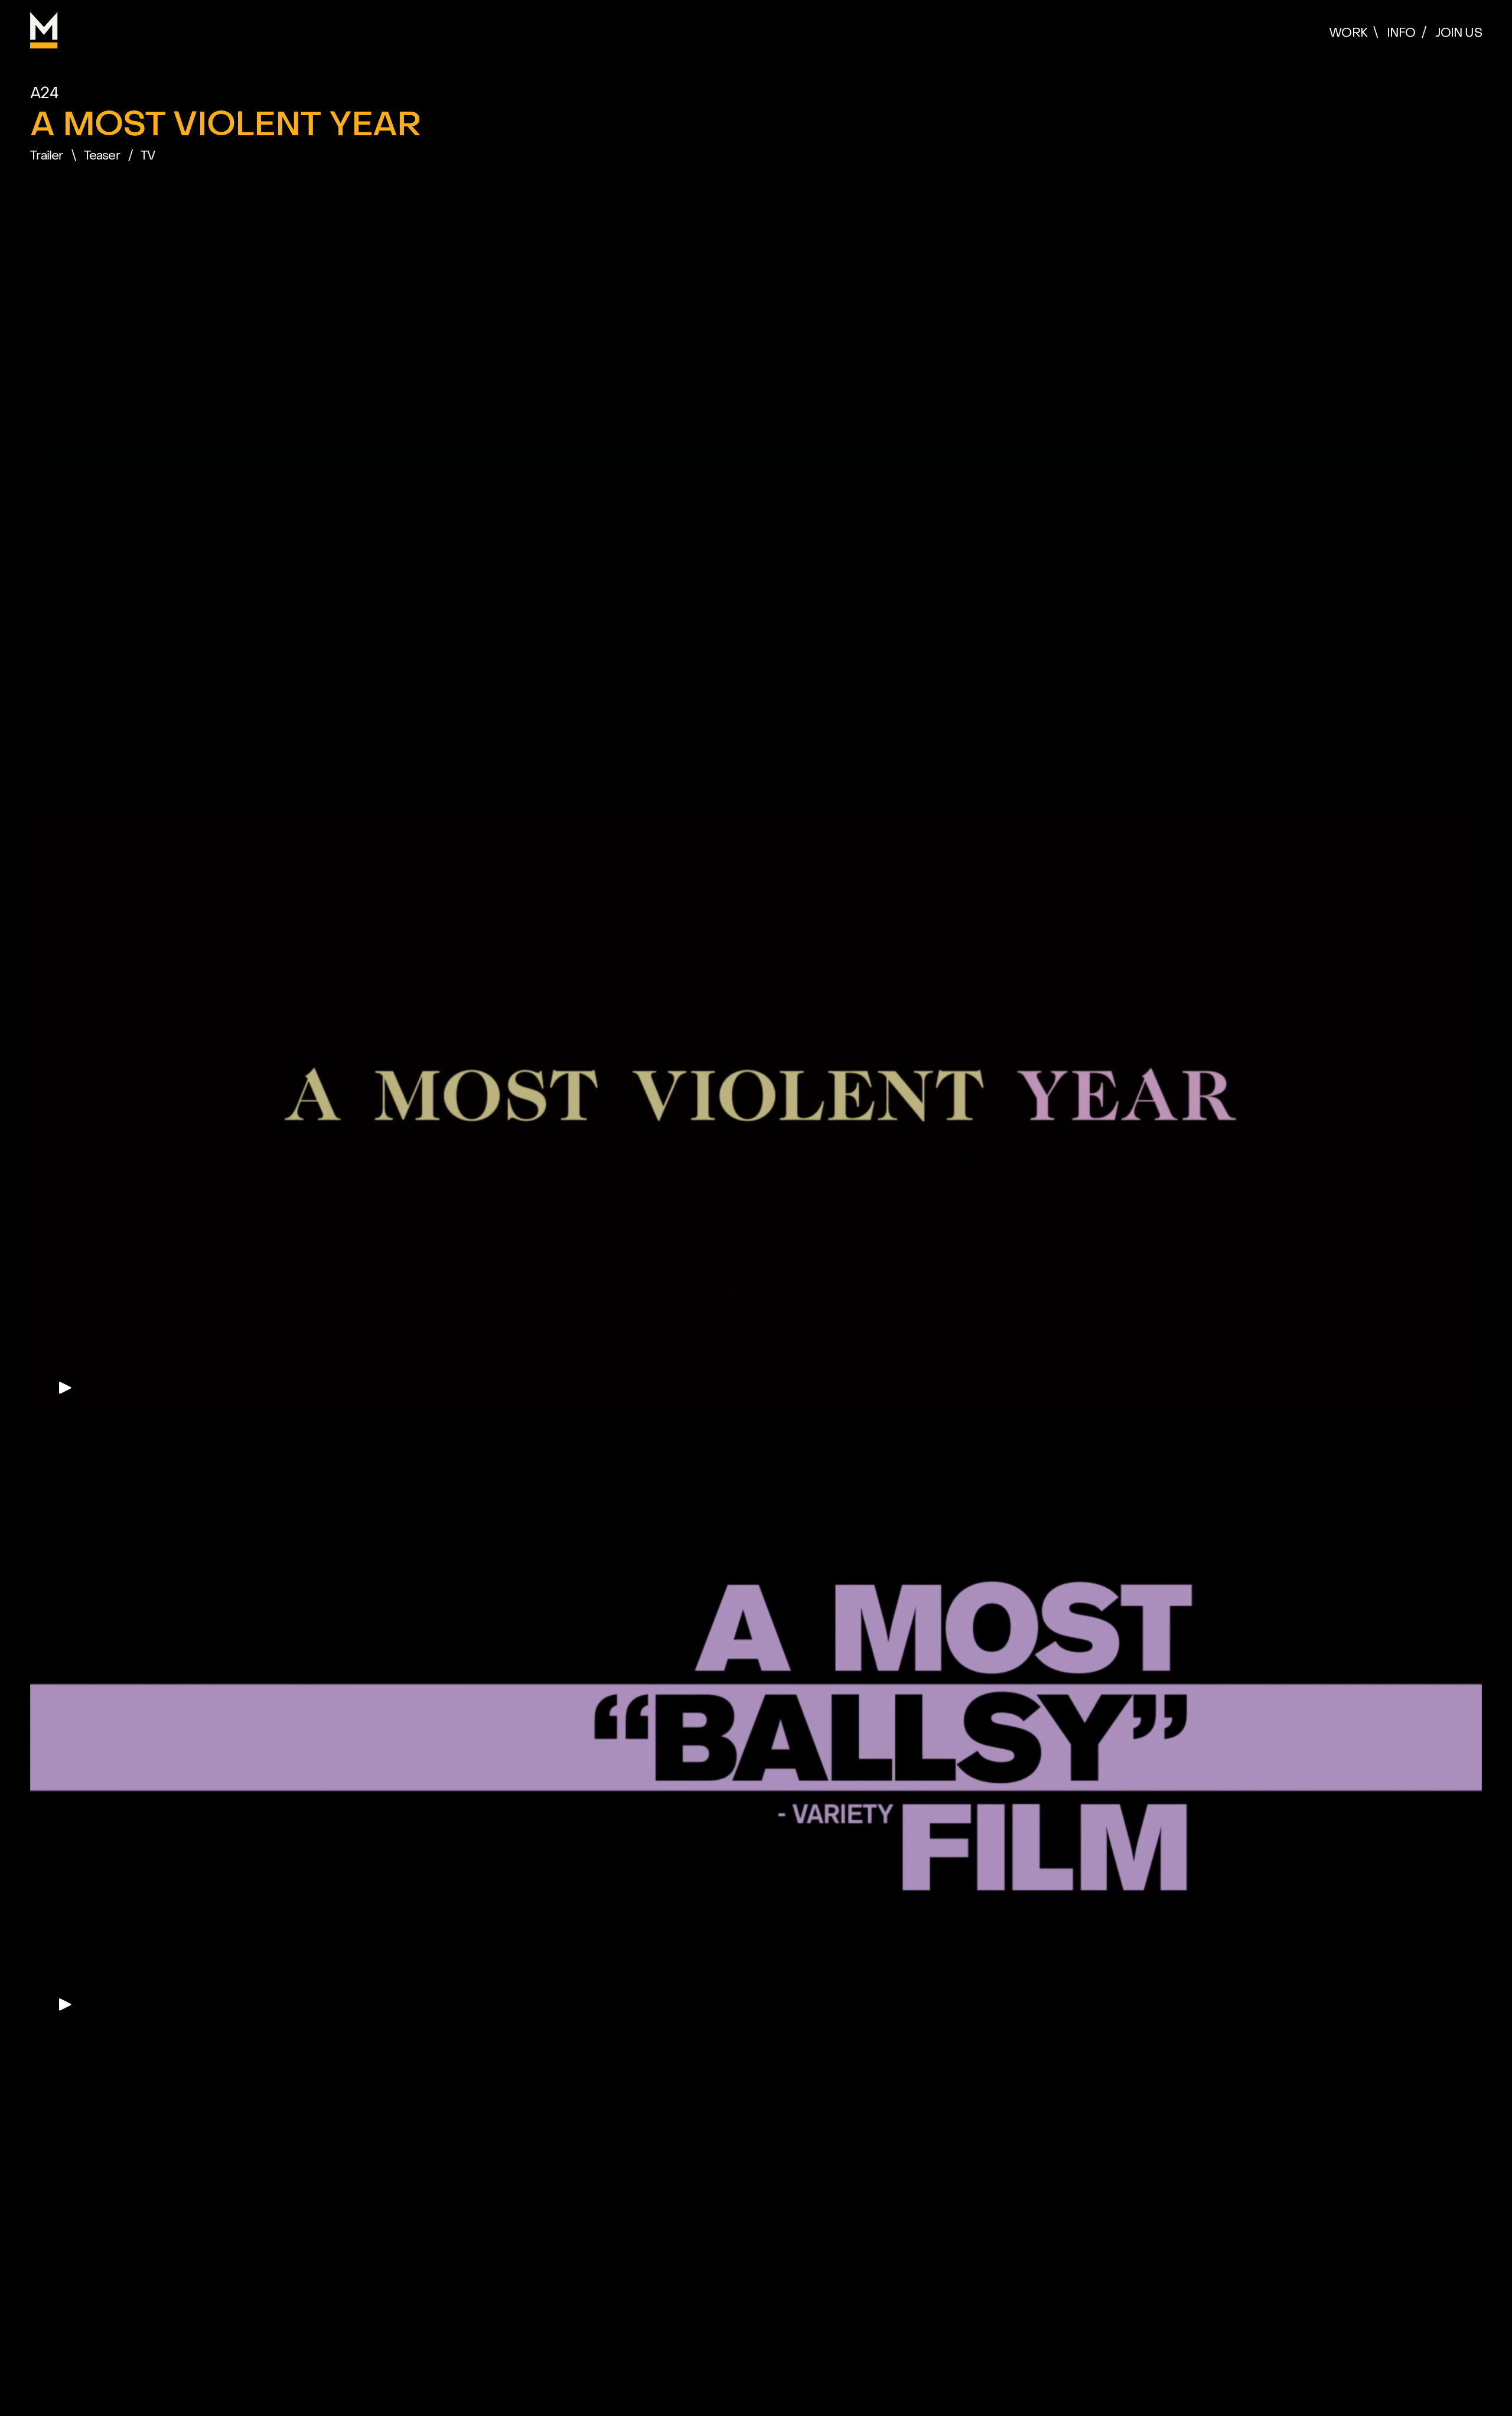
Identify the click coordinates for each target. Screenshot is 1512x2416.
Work (1348, 33)
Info (1401, 33)
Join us (1459, 33)
